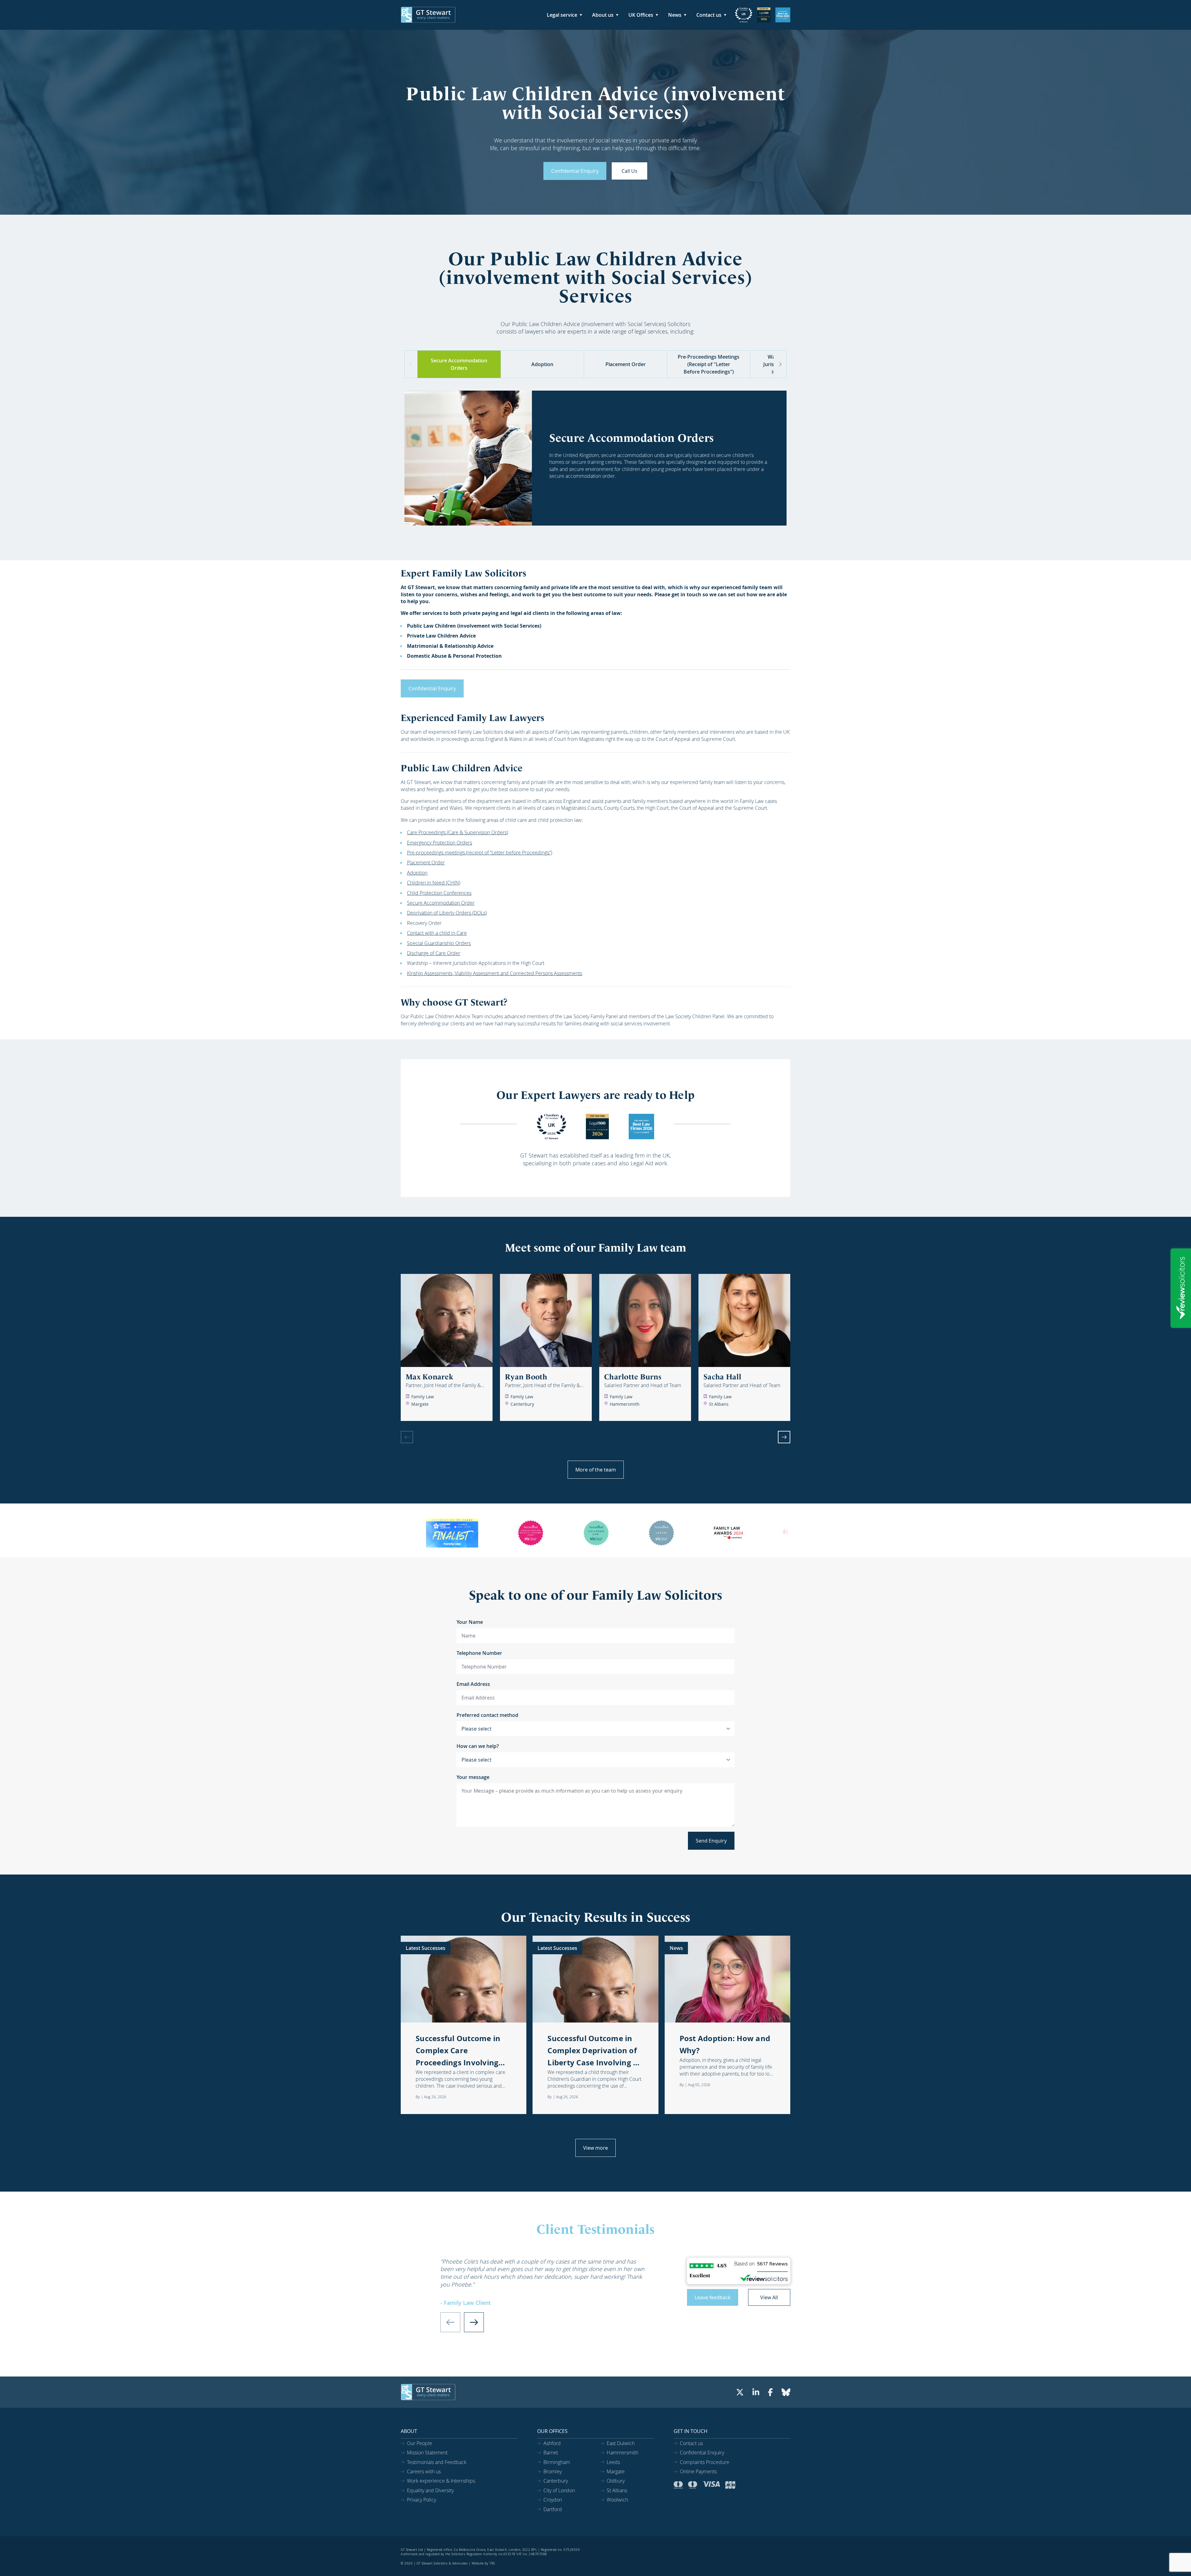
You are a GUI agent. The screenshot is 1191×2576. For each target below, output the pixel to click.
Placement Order (426, 862)
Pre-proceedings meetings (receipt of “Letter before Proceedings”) (480, 853)
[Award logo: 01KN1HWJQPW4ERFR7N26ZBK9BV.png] (764, 15)
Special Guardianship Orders (439, 943)
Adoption (417, 873)
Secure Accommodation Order (441, 903)
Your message (473, 1777)
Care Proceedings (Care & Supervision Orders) (457, 832)
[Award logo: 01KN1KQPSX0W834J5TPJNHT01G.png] (551, 1127)
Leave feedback (713, 2297)
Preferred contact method (487, 1715)
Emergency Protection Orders (439, 843)
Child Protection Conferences (439, 893)
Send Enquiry (711, 1841)
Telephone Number (479, 1653)
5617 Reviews (772, 2264)
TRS (492, 2563)
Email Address (473, 1684)
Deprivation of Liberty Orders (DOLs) (447, 913)
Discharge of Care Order (434, 953)
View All (769, 2297)
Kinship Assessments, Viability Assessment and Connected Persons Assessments (495, 973)
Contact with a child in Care (437, 933)
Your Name (470, 1622)
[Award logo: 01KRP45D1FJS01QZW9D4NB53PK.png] (744, 15)
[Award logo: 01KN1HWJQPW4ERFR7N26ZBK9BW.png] (783, 15)
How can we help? (478, 1746)
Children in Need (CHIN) (434, 883)
